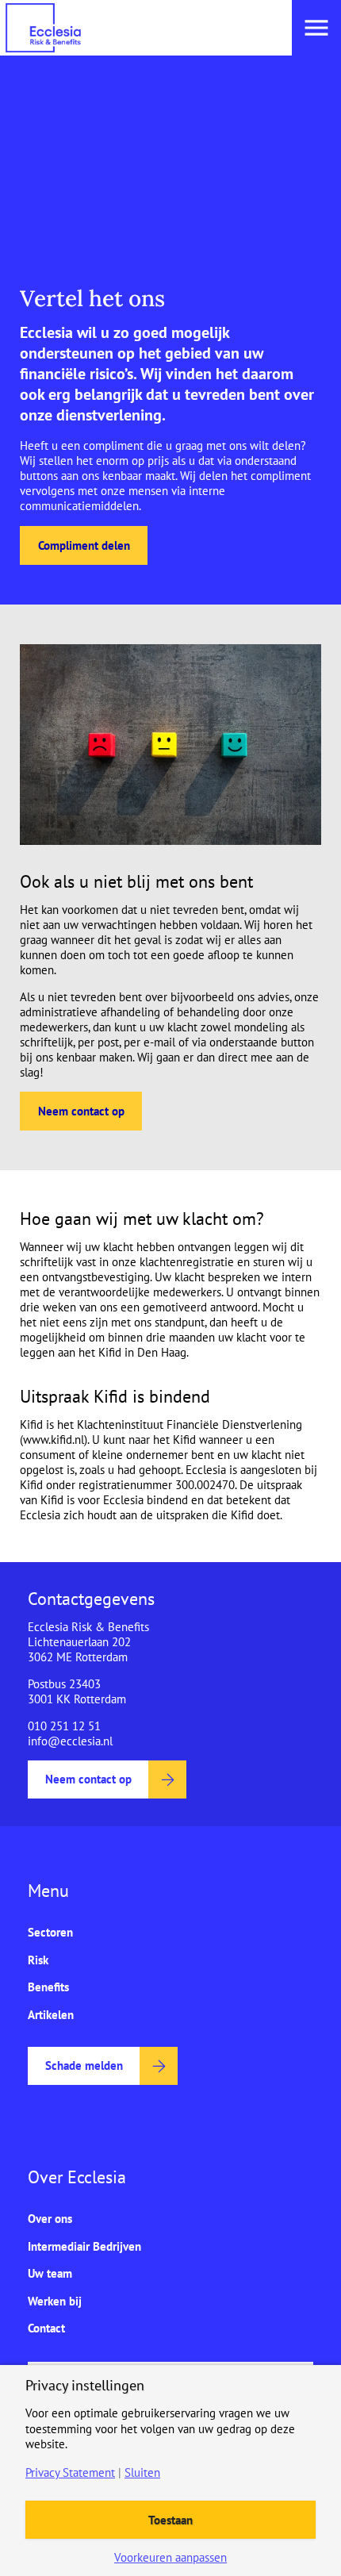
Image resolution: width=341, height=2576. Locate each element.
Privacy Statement (70, 2472)
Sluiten (142, 2472)
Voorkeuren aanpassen (170, 2557)
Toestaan (170, 2520)
